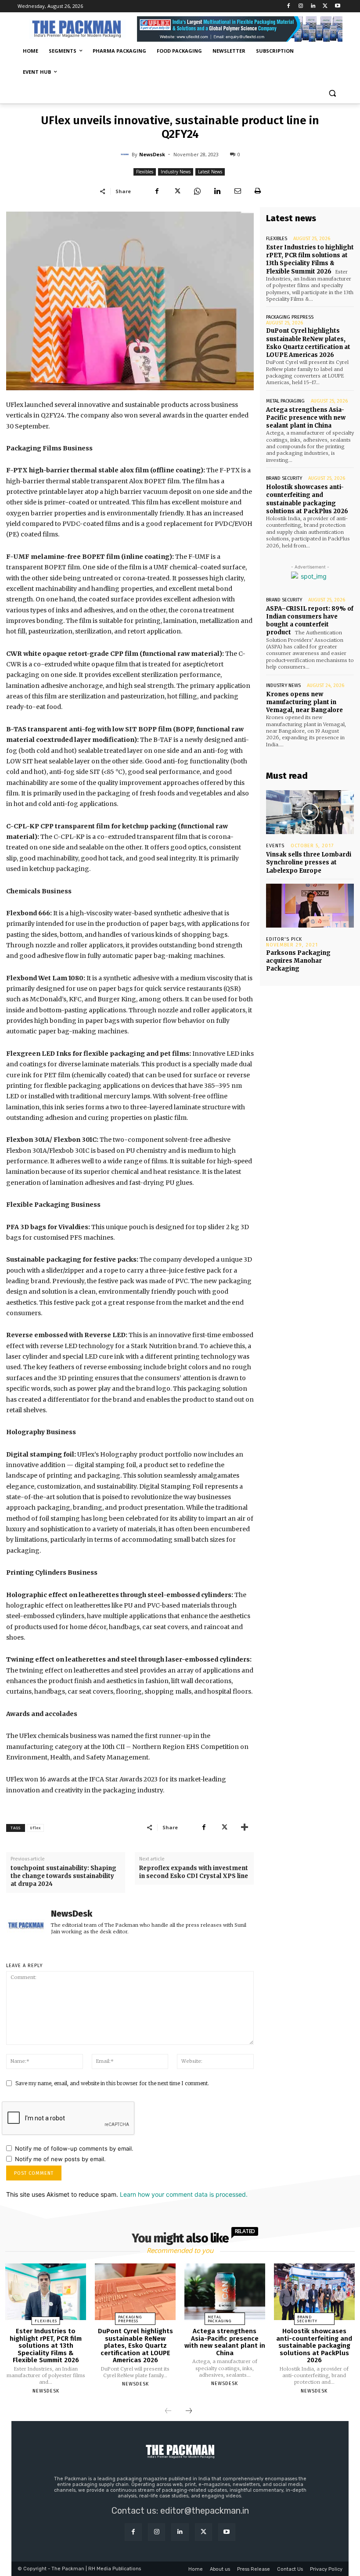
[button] (332, 93)
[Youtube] (337, 6)
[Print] (258, 191)
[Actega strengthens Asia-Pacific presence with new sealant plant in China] (225, 2292)
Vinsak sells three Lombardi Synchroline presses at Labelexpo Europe (309, 862)
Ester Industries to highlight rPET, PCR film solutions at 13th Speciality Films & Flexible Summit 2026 (310, 259)
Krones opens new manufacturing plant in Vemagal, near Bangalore (304, 702)
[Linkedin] (313, 6)
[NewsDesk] (126, 155)
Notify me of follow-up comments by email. (74, 2148)
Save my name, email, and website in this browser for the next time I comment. (112, 2083)
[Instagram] (301, 6)
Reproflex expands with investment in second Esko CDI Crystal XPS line (194, 1872)
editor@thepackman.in (205, 2511)
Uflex (35, 1828)
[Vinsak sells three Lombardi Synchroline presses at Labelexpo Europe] (310, 812)
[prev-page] (168, 2411)
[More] (245, 1827)
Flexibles (145, 172)
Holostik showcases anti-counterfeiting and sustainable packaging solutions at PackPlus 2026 (314, 2346)
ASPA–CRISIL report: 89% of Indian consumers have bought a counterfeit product (310, 621)
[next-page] (189, 2411)
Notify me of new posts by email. (60, 2159)
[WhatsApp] (197, 191)
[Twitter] (325, 6)
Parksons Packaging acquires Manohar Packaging (298, 961)
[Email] (238, 191)
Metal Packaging (285, 401)
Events (275, 846)
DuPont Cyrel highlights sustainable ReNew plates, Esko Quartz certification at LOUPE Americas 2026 (308, 343)
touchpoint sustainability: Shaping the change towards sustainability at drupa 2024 (63, 1876)
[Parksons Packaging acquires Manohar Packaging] (310, 906)
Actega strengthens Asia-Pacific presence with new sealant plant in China (306, 418)
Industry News (176, 172)
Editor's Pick (284, 939)
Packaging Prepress (290, 317)
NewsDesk (152, 154)
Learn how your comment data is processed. (184, 2194)
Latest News (210, 172)
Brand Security (284, 478)
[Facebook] (289, 6)
